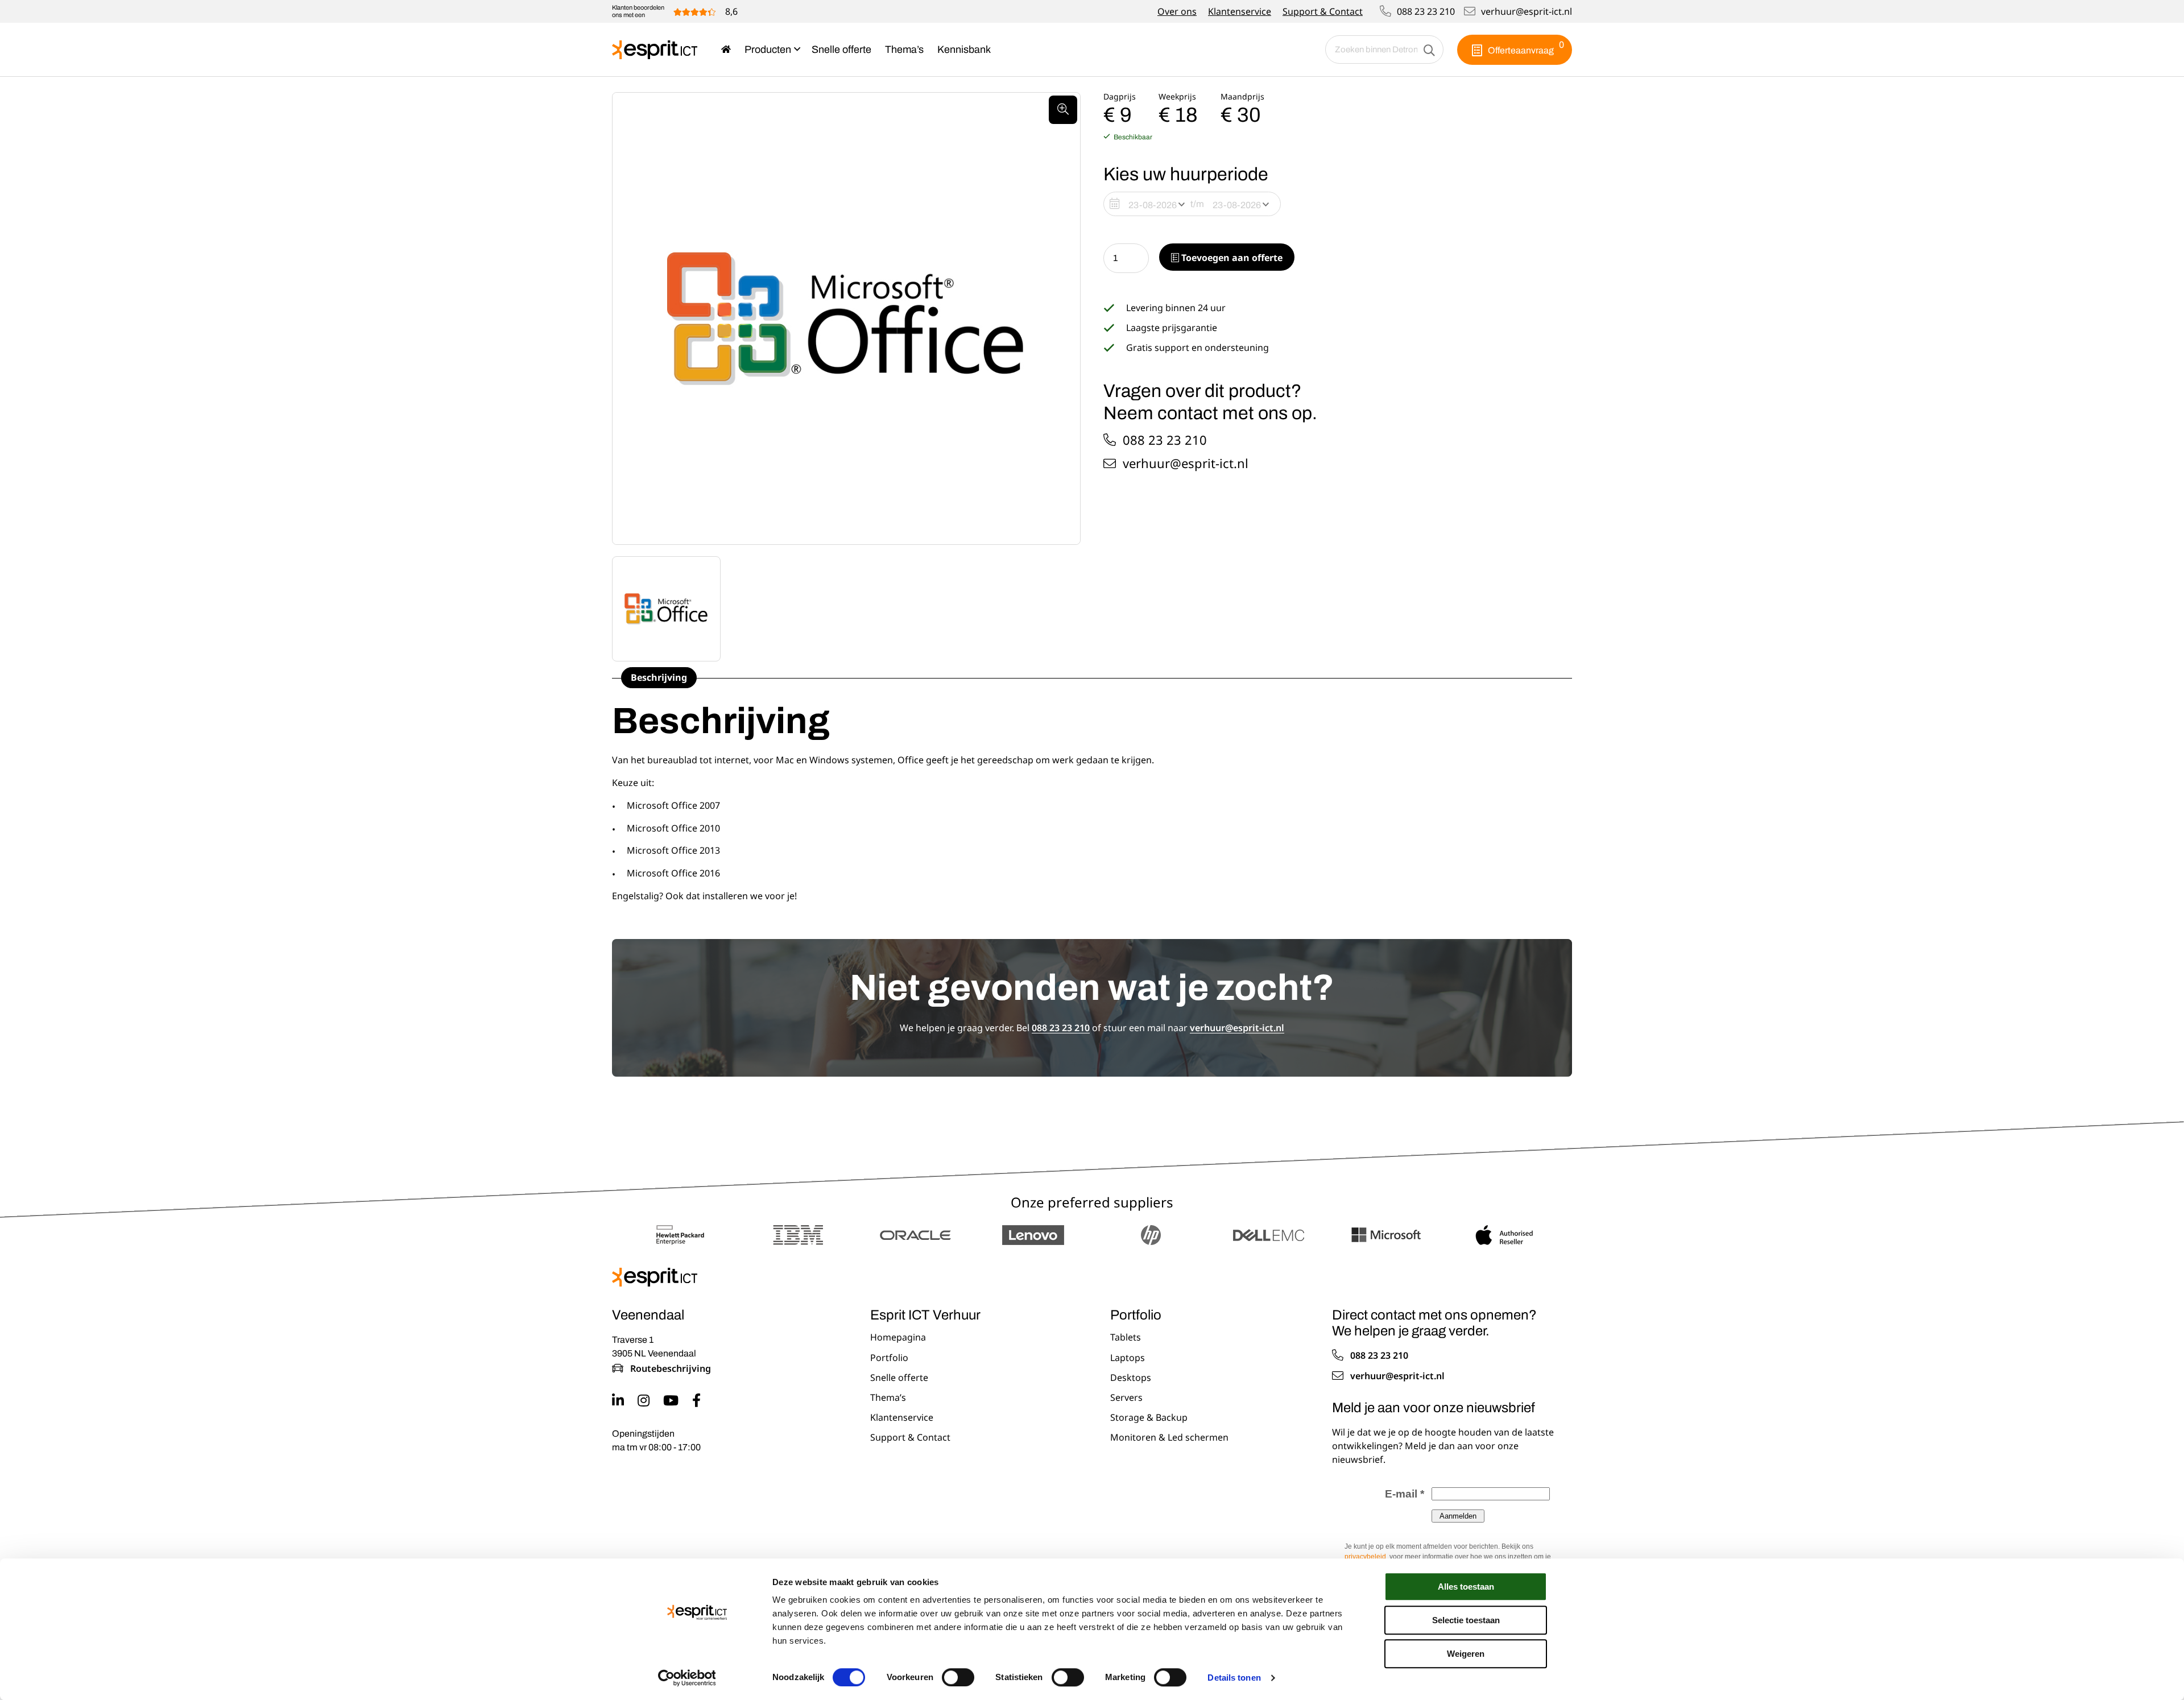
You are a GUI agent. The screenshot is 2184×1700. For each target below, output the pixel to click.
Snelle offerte (841, 49)
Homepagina (898, 1338)
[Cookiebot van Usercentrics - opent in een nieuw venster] (687, 1678)
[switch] (958, 1677)
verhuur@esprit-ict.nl (1527, 11)
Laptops (1128, 1358)
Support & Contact (1323, 11)
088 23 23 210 (1426, 11)
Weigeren (1466, 1654)
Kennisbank (964, 49)
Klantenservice (1240, 11)
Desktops (1131, 1378)
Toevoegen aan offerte (1231, 258)
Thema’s (904, 49)
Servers (1126, 1398)
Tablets (1126, 1338)
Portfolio (889, 1358)
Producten (768, 49)
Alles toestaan (1466, 1587)
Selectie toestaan (1466, 1620)
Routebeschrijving (671, 1368)
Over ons (1177, 11)
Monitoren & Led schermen (1169, 1438)
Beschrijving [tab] (659, 677)
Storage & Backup (1149, 1418)
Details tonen (1234, 1678)
